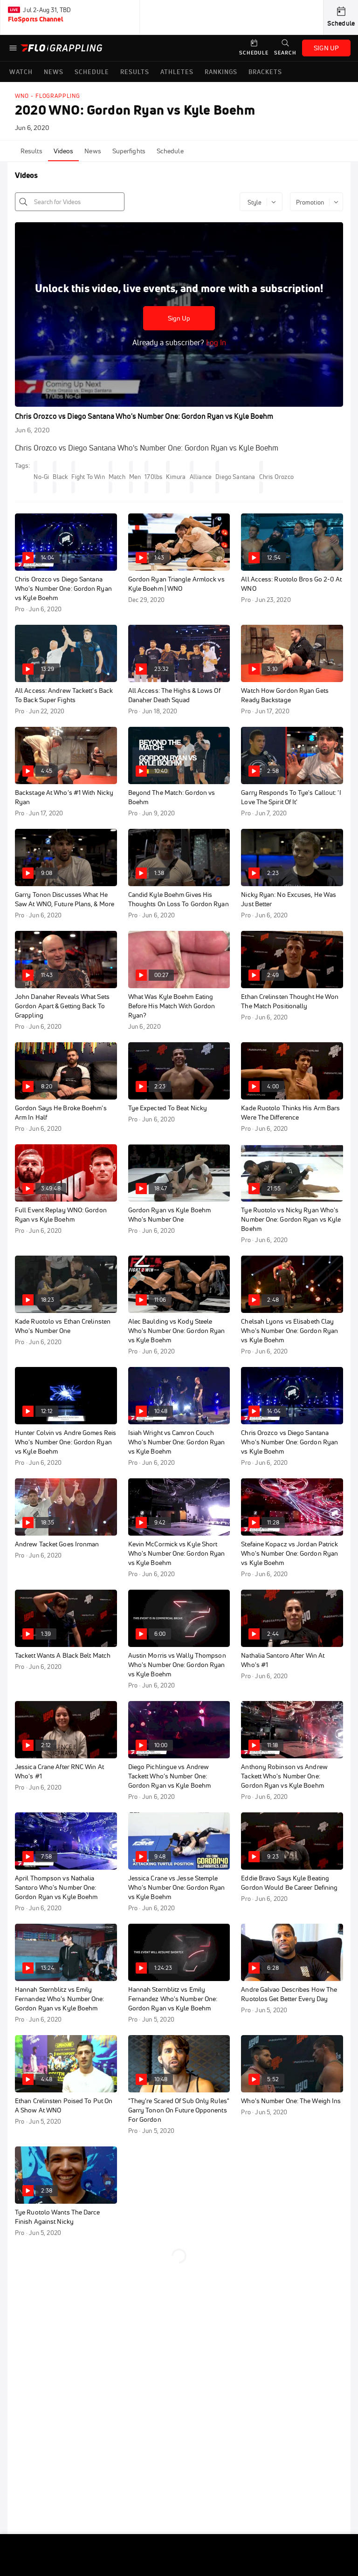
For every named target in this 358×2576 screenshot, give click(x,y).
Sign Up (179, 318)
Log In (215, 342)
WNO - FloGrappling (48, 96)
